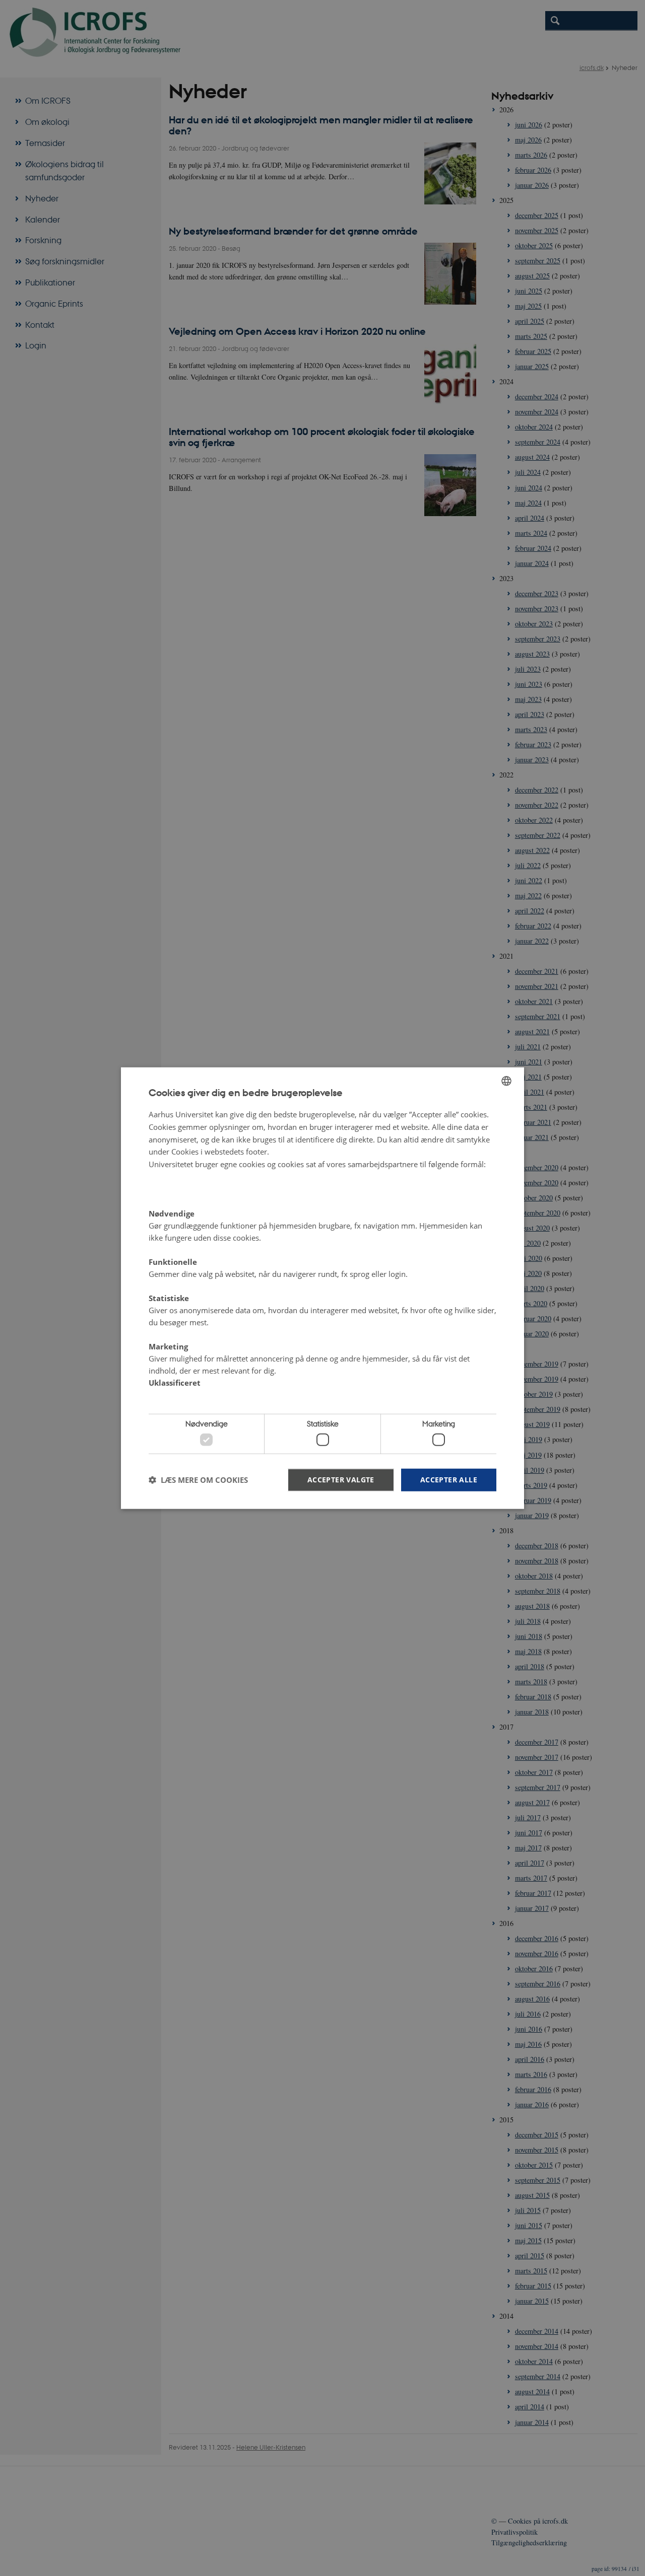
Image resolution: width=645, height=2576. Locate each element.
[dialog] (322, 1288)
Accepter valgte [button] (341, 1479)
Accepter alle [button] (449, 1479)
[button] (198, 1480)
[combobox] (506, 1081)
